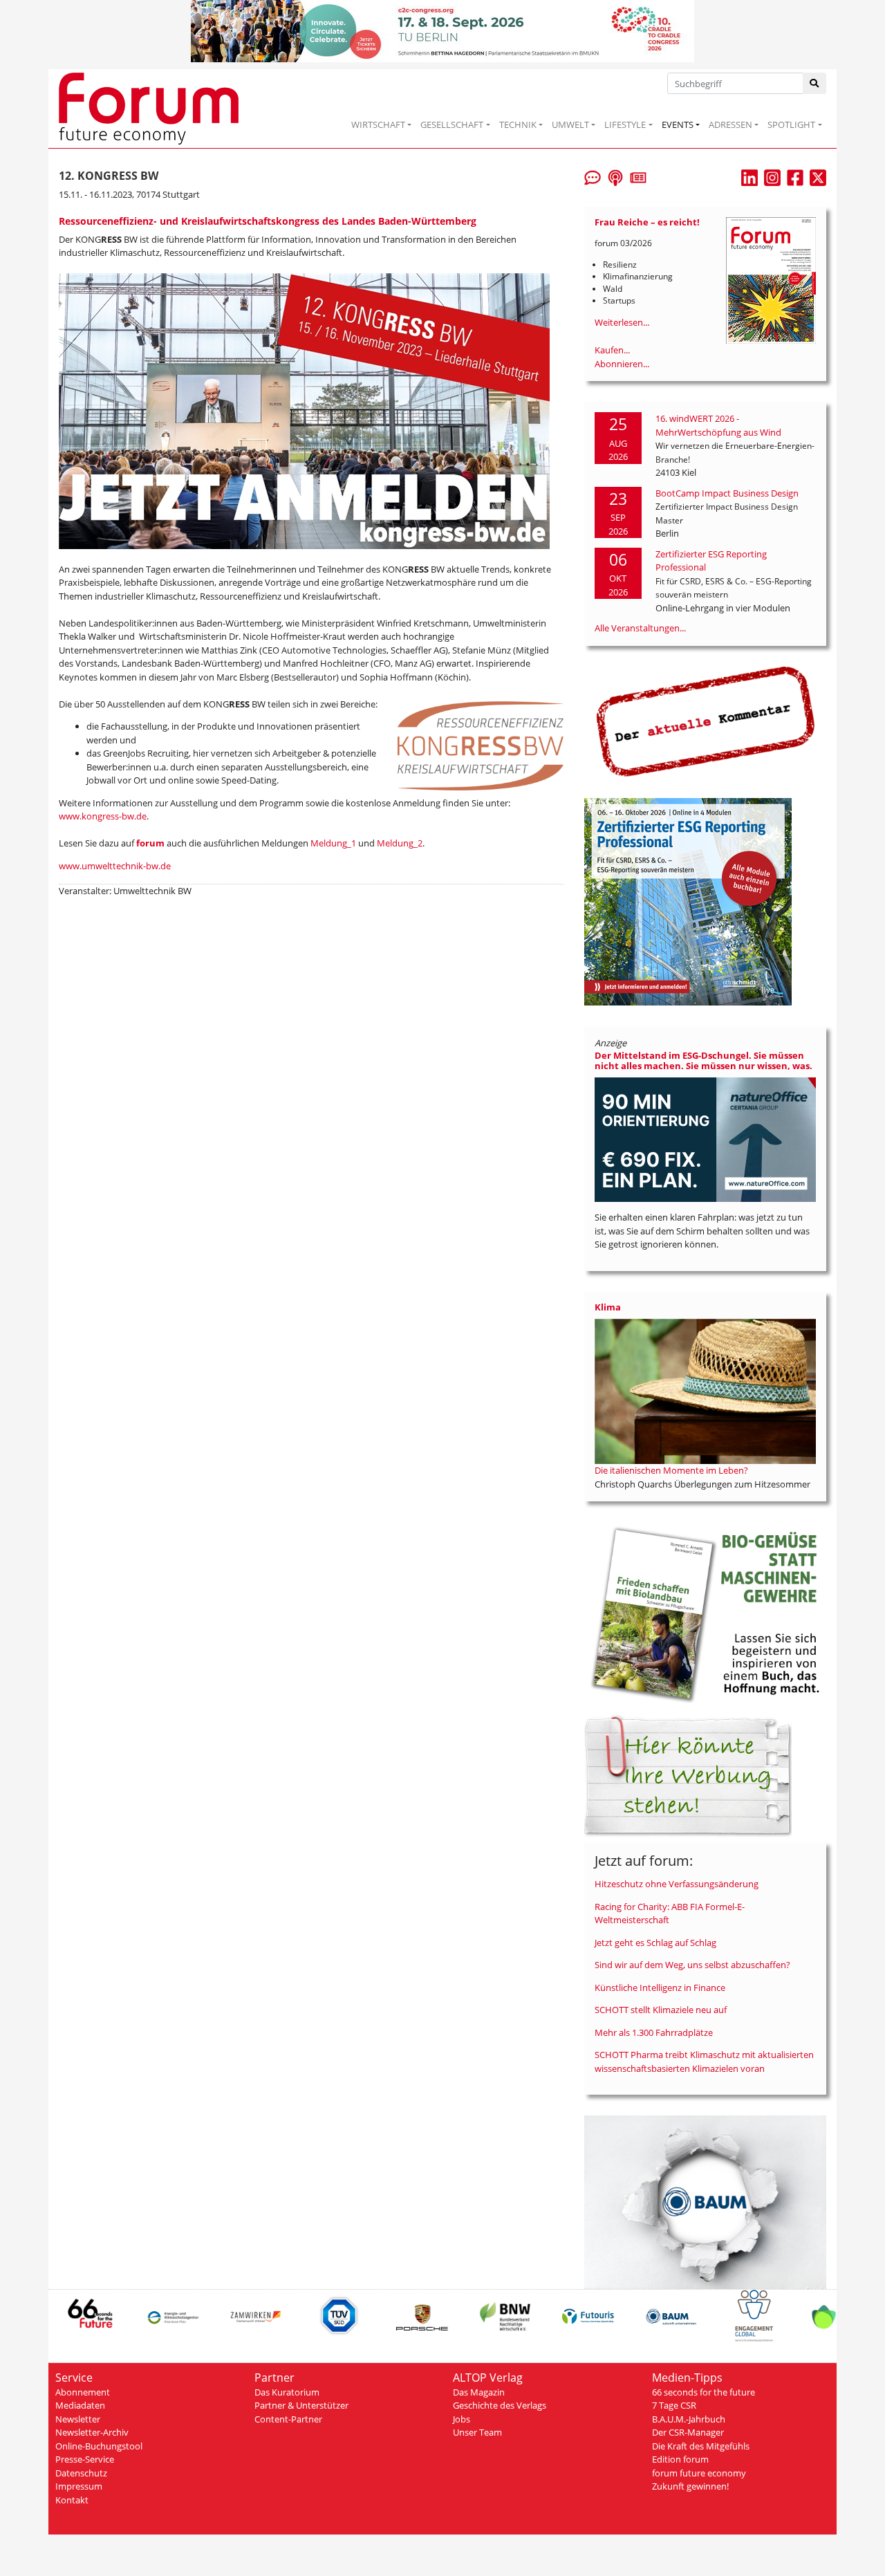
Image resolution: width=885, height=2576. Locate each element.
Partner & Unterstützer (301, 2405)
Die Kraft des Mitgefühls (701, 2446)
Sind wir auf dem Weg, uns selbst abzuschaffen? (692, 1965)
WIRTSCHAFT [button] (378, 124)
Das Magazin (479, 2392)
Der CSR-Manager (688, 2432)
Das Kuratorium (287, 2392)
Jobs (462, 2419)
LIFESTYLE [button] (625, 124)
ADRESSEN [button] (730, 124)
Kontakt (72, 2500)
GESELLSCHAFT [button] (452, 124)
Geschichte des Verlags (500, 2405)
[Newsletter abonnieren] (638, 176)
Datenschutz (81, 2473)
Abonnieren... (622, 364)
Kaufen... (612, 350)
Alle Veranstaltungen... (640, 628)
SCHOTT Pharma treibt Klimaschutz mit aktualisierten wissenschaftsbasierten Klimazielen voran (704, 2061)
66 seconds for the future (704, 2392)
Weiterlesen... (622, 322)
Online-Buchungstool (99, 2446)
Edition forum (680, 2459)
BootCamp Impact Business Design (727, 493)
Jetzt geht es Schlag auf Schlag (655, 1943)
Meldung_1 (333, 843)
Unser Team (477, 2432)
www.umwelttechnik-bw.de (115, 866)
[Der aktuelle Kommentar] (705, 721)
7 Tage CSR (674, 2405)
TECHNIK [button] (518, 124)
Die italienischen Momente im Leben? (671, 1470)
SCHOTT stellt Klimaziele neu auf (661, 2010)
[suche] (815, 83)
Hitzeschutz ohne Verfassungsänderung (677, 1884)
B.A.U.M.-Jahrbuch (689, 2419)
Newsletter (78, 2419)
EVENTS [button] (678, 124)
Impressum (79, 2486)
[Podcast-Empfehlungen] (615, 176)
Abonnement (83, 2392)
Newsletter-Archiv (92, 2432)
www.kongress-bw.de (103, 816)
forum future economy (699, 2473)
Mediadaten (80, 2405)
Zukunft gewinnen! (690, 2486)
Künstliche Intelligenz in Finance (660, 1987)
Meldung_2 (400, 843)
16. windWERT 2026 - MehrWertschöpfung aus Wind (718, 425)
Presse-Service (85, 2459)
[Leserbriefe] (593, 176)
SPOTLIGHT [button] (791, 124)
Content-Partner (288, 2419)
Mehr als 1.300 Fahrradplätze (654, 2032)
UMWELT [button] (570, 124)
